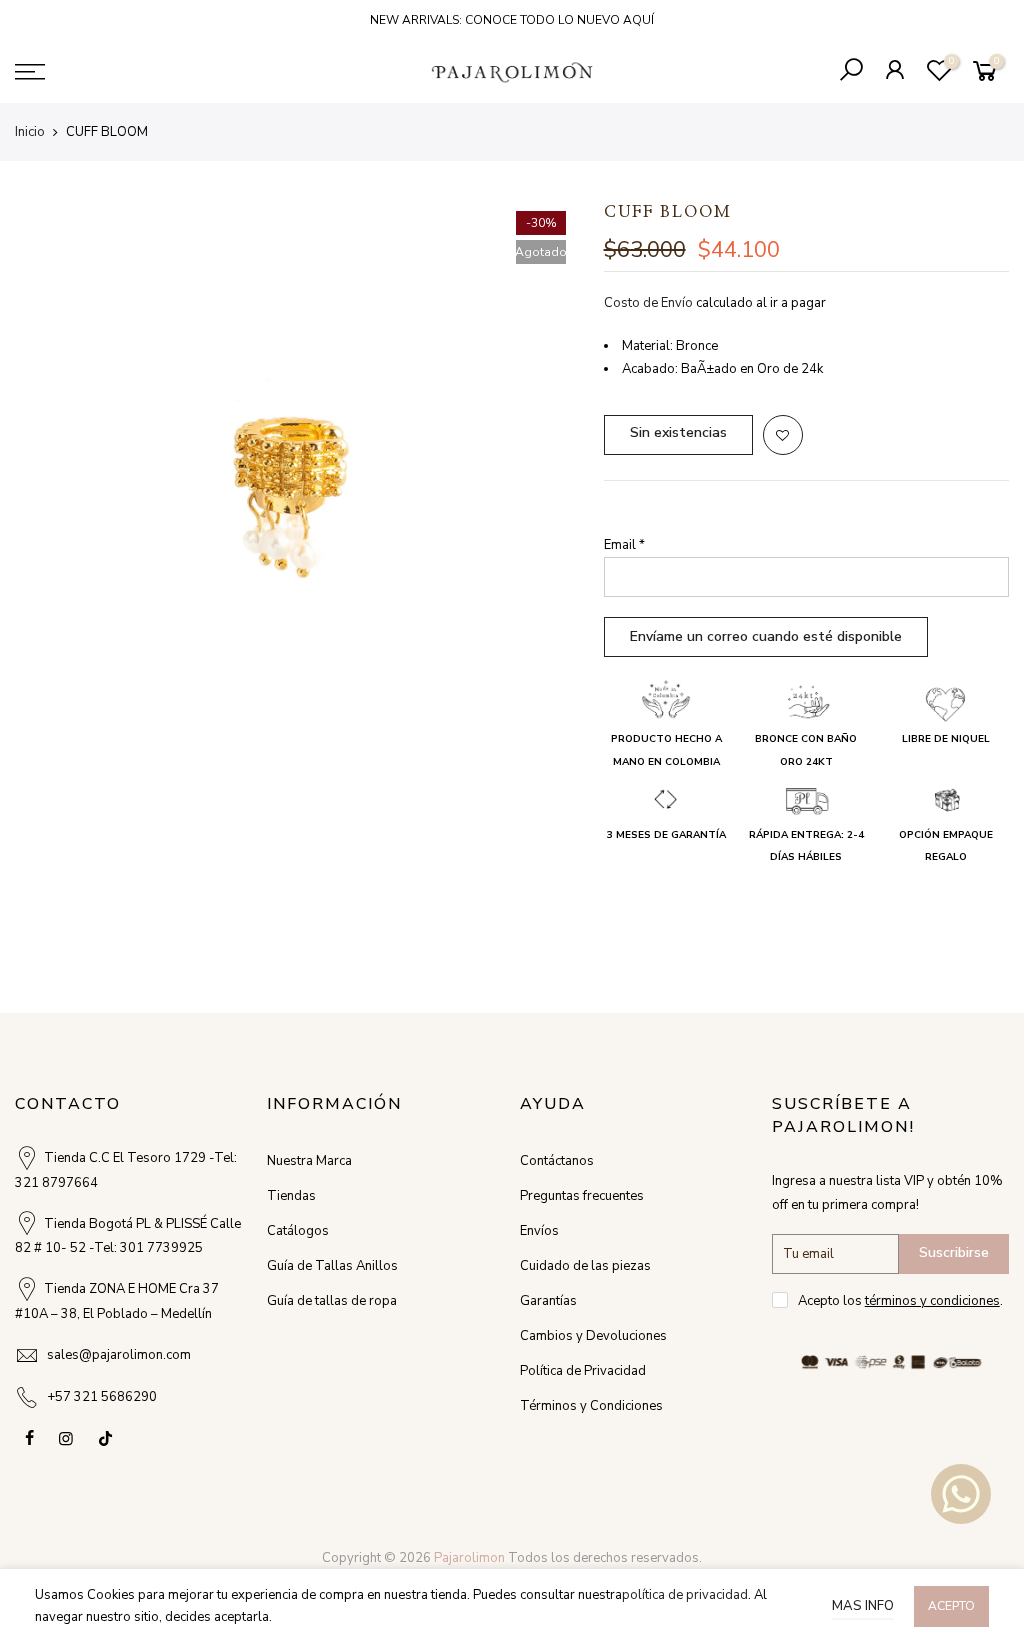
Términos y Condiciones (591, 1406)
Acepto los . (900, 1301)
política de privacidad (685, 1595)
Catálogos (298, 1231)
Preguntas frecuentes (582, 1196)
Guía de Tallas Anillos (332, 1266)
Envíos (539, 1231)
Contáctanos (557, 1161)
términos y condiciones (932, 1301)
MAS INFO (863, 1606)
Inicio (30, 132)
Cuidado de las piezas (585, 1266)
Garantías (548, 1301)
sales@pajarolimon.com (119, 1355)
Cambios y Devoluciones (593, 1336)
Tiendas (291, 1196)
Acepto (951, 1606)
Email (624, 545)
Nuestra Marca (309, 1161)
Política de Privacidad (583, 1371)
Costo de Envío (648, 303)
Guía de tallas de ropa (332, 1301)
